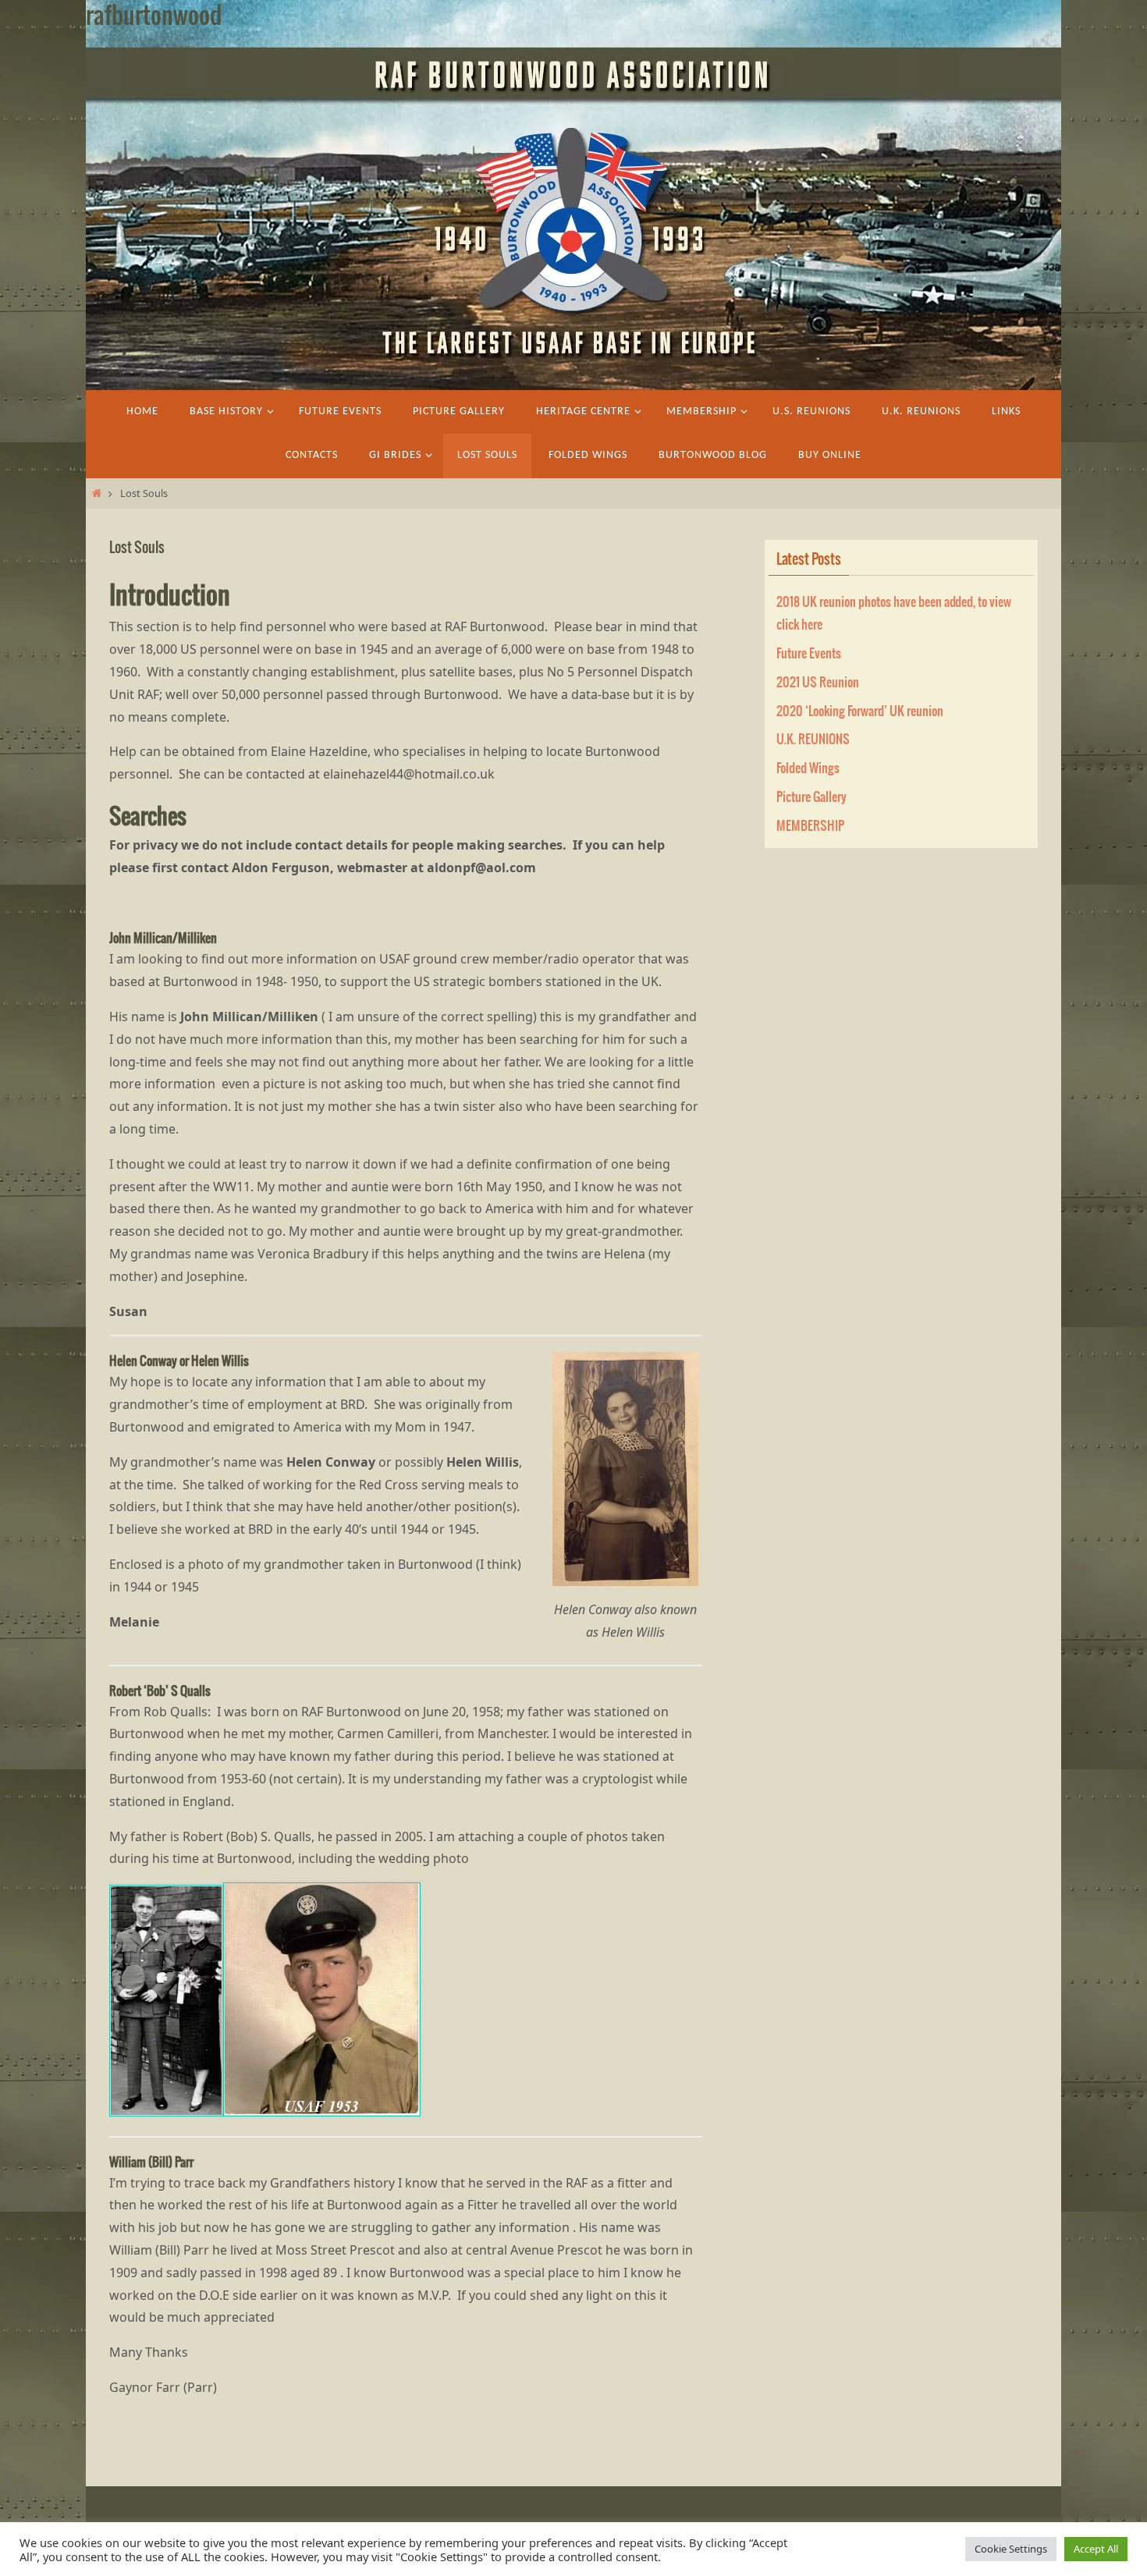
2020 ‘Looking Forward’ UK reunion (860, 711)
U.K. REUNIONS (813, 740)
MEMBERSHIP (810, 826)
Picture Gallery (811, 797)
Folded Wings (808, 768)
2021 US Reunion (818, 683)
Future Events (809, 654)
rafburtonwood (154, 16)
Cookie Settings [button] (1011, 2549)
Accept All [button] (1096, 2549)
